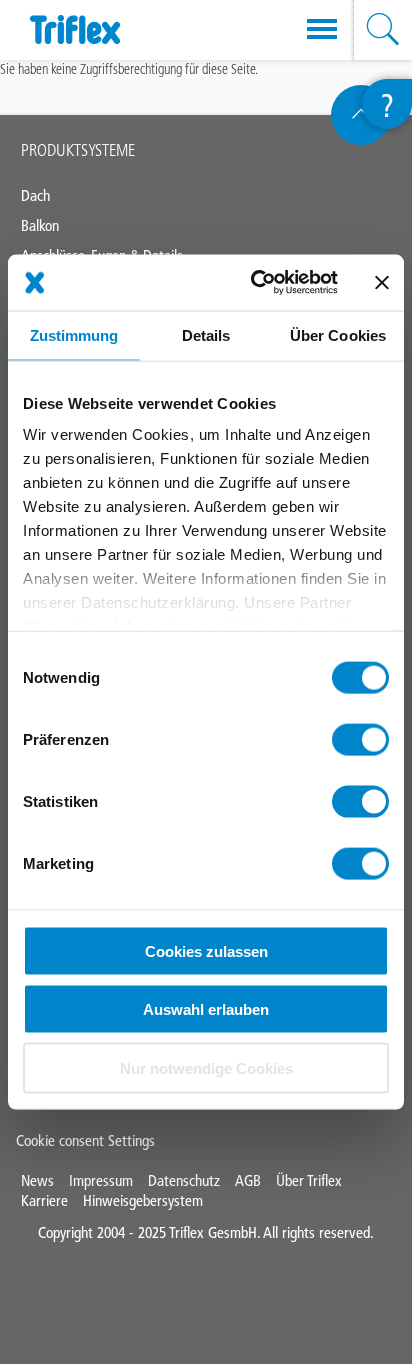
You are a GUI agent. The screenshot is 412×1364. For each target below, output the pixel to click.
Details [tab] (206, 334)
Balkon (40, 225)
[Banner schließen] (382, 282)
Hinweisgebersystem (143, 1200)
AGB (248, 1180)
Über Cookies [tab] (338, 334)
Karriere (44, 1200)
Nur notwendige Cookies (206, 1067)
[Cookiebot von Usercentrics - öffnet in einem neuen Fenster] (255, 283)
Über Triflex (309, 1180)
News (37, 1180)
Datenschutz (184, 1180)
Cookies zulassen (206, 950)
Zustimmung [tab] (74, 334)
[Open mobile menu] (322, 30)
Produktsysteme (78, 150)
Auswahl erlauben (206, 1009)
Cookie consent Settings (85, 1140)
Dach (35, 195)
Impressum (101, 1180)
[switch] (360, 739)
